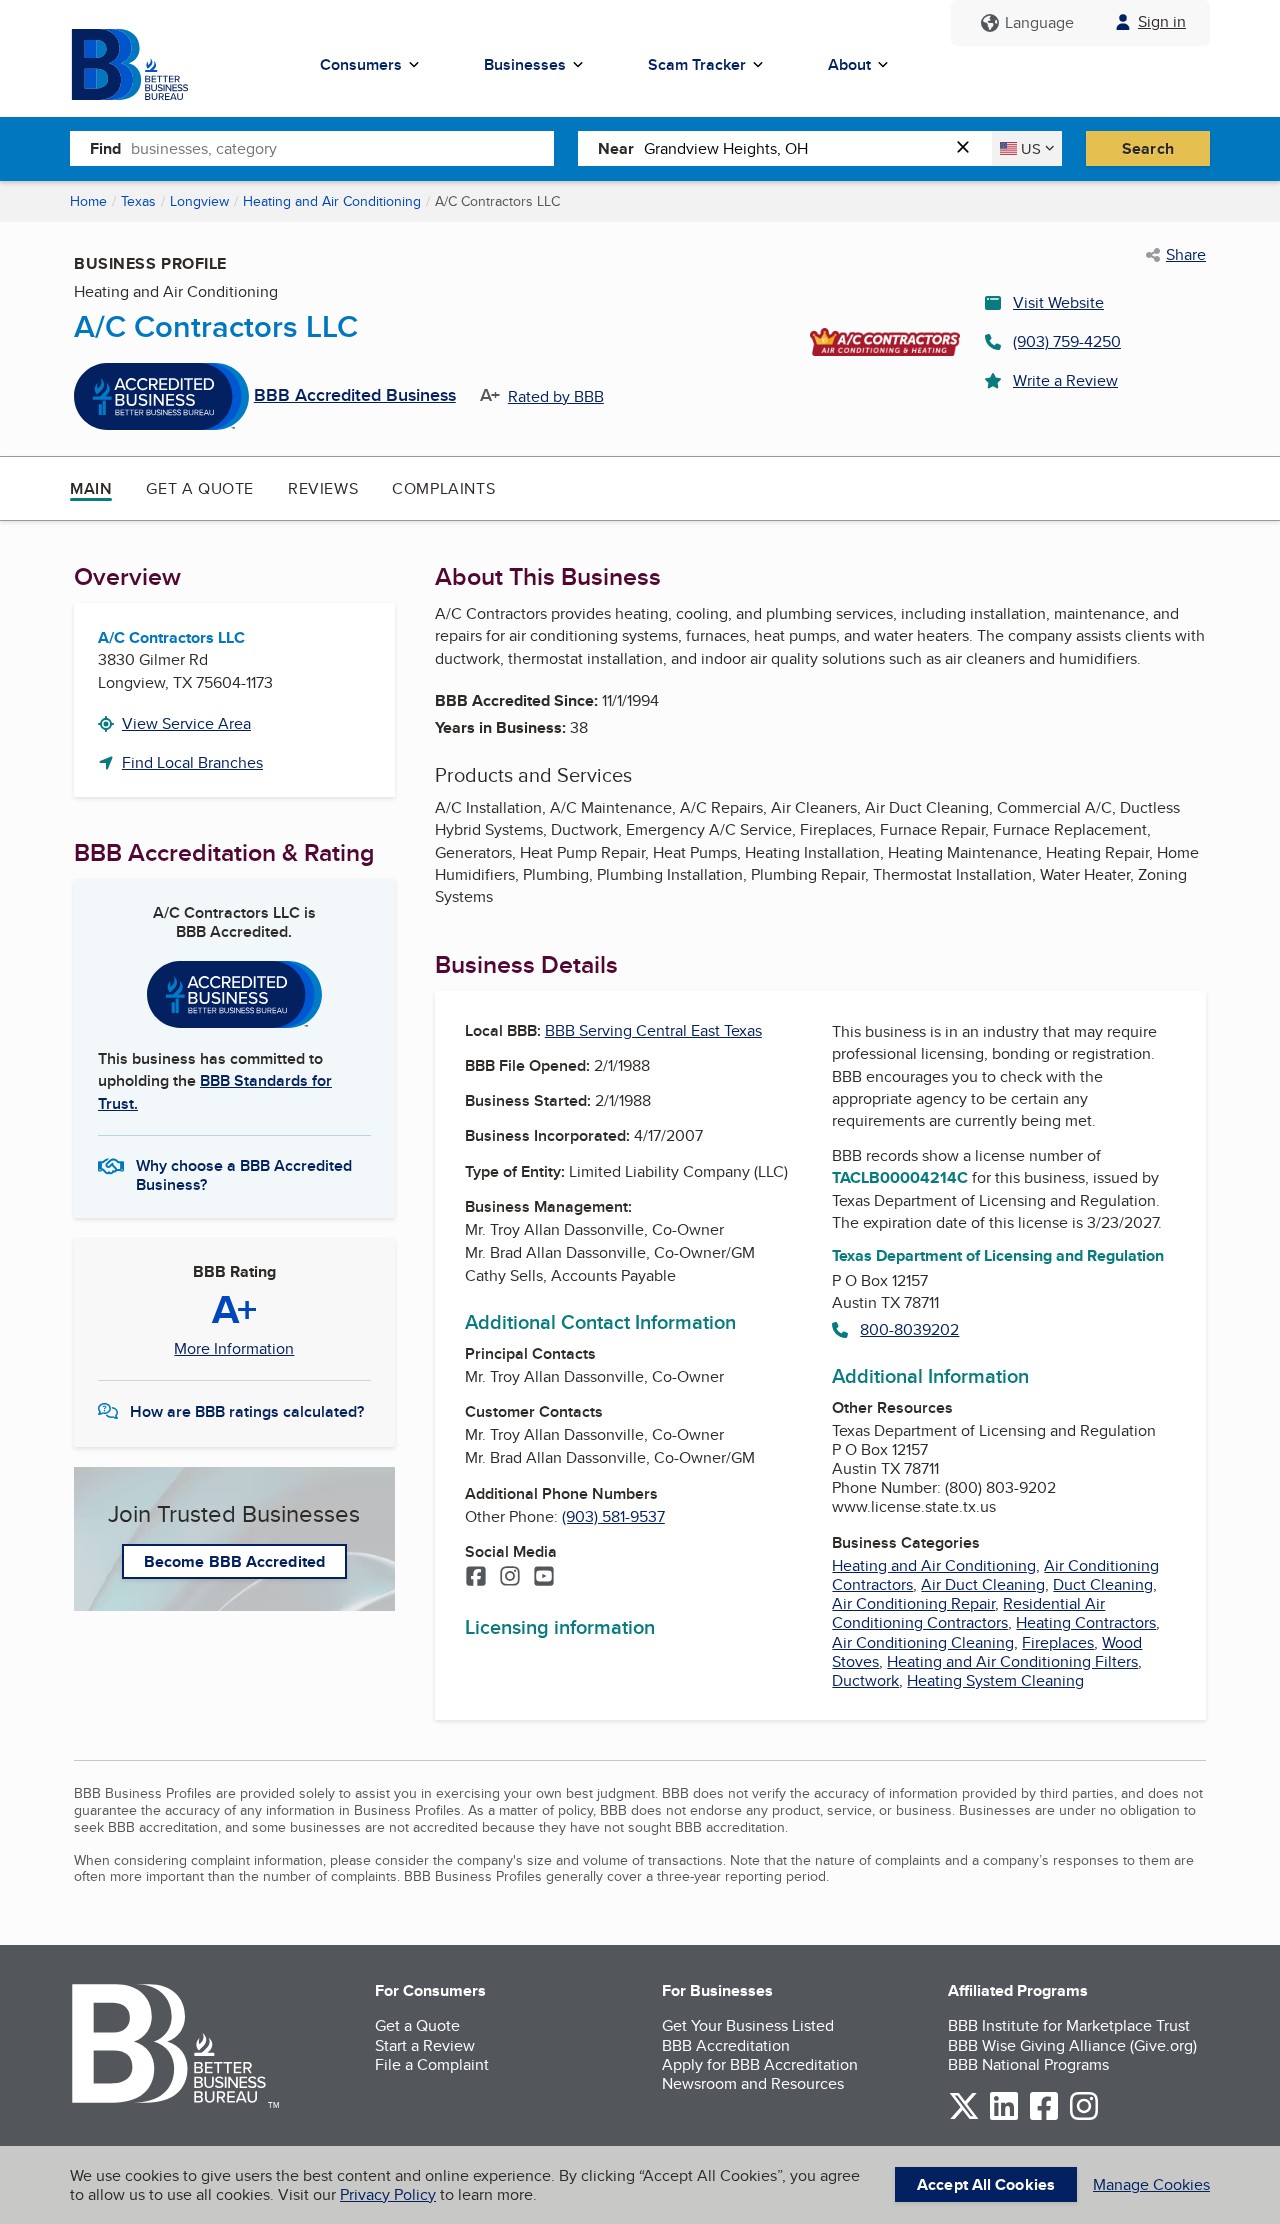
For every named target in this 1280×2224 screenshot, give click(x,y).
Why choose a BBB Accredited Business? (244, 1174)
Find (105, 148)
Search (1148, 148)
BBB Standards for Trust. (215, 1091)
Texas (138, 201)
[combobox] (342, 148)
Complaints (443, 488)
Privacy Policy (388, 2194)
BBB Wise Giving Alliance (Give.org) (1072, 2045)
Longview (199, 201)
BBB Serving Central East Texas (653, 1030)
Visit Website (1058, 302)
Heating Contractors (1086, 1622)
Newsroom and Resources (753, 2083)
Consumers (361, 64)
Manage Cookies (1151, 2184)
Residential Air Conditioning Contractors (968, 1613)
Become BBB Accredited (234, 1561)
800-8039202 (909, 1329)
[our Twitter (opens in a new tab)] (964, 2116)
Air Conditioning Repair (913, 1603)
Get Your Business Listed (748, 2025)
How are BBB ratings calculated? (247, 1411)
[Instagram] (510, 1578)
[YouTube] (544, 1578)
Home (88, 201)
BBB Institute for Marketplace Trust (1069, 2025)
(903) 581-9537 (613, 1516)
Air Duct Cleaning (983, 1584)
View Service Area (186, 723)
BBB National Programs (1028, 2064)
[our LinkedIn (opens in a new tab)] (1004, 2116)
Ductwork (865, 1680)
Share (1186, 255)
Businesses (525, 64)
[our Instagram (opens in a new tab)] (1084, 2116)
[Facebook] (476, 1578)
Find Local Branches (192, 762)
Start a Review (425, 2045)
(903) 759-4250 (1067, 341)
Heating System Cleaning (995, 1680)
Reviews (323, 488)
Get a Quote (200, 488)
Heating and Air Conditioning (332, 201)
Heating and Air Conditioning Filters (1012, 1661)
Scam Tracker (697, 64)
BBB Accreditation (726, 2045)
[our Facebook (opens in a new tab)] (1044, 2116)
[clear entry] (969, 148)
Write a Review (1065, 380)
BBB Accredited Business (355, 396)
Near (616, 148)
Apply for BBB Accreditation (760, 2064)
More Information (234, 1349)
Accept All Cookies (986, 2184)
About (849, 64)
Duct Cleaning (1103, 1584)
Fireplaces (1058, 1642)
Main (91, 488)
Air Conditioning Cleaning (923, 1642)
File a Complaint (432, 2064)
